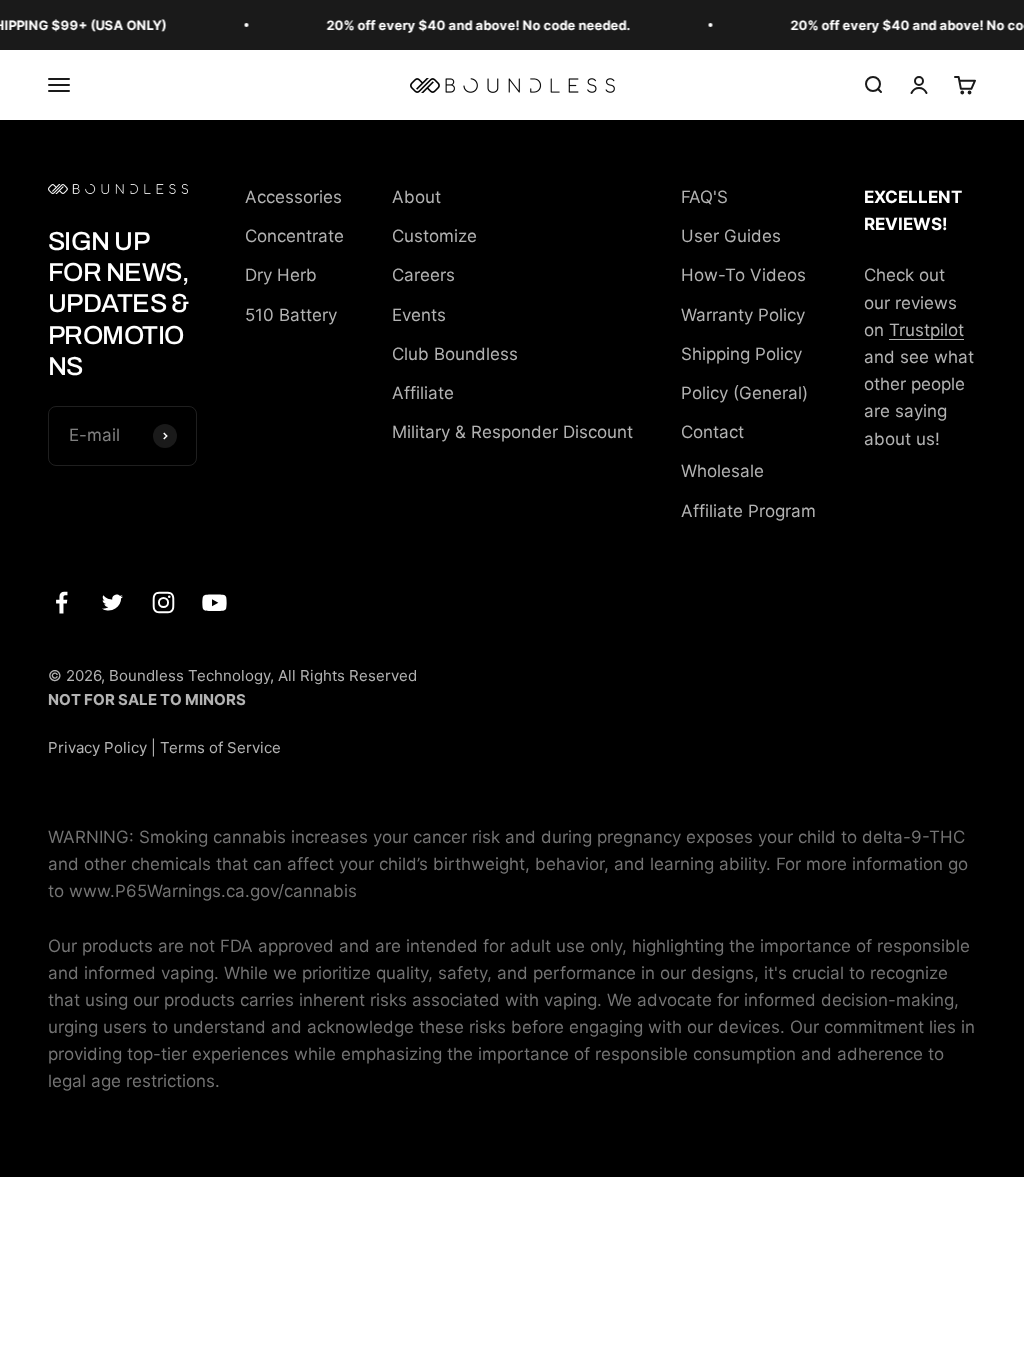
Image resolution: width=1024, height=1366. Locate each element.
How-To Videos (743, 275)
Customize (434, 236)
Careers (423, 275)
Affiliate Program (748, 511)
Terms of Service (220, 747)
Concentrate (294, 236)
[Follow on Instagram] (163, 602)
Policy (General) (744, 393)
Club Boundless (455, 354)
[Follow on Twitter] (112, 602)
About (416, 197)
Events (419, 315)
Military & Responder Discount (512, 432)
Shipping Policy (741, 354)
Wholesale (722, 471)
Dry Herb (281, 275)
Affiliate (423, 393)
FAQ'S (704, 197)
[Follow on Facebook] (61, 602)
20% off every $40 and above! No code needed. (470, 25)
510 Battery (291, 315)
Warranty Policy (743, 315)
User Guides (731, 236)
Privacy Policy (97, 747)
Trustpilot (926, 330)
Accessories (293, 197)
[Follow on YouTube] (214, 602)
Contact (712, 432)
